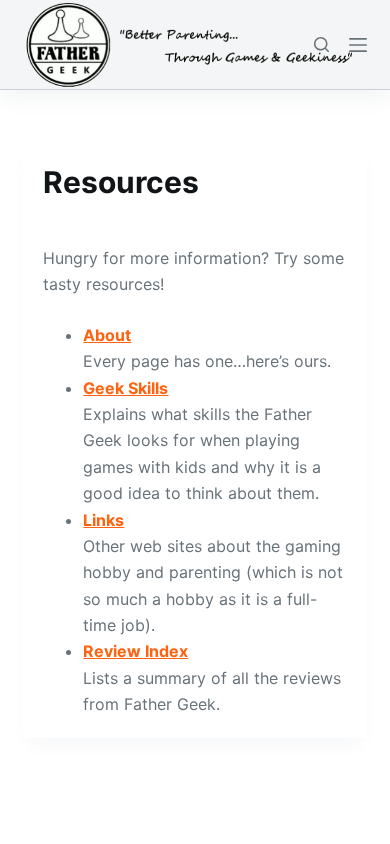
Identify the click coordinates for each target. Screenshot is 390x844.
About (107, 335)
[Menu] (358, 45)
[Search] (321, 44)
